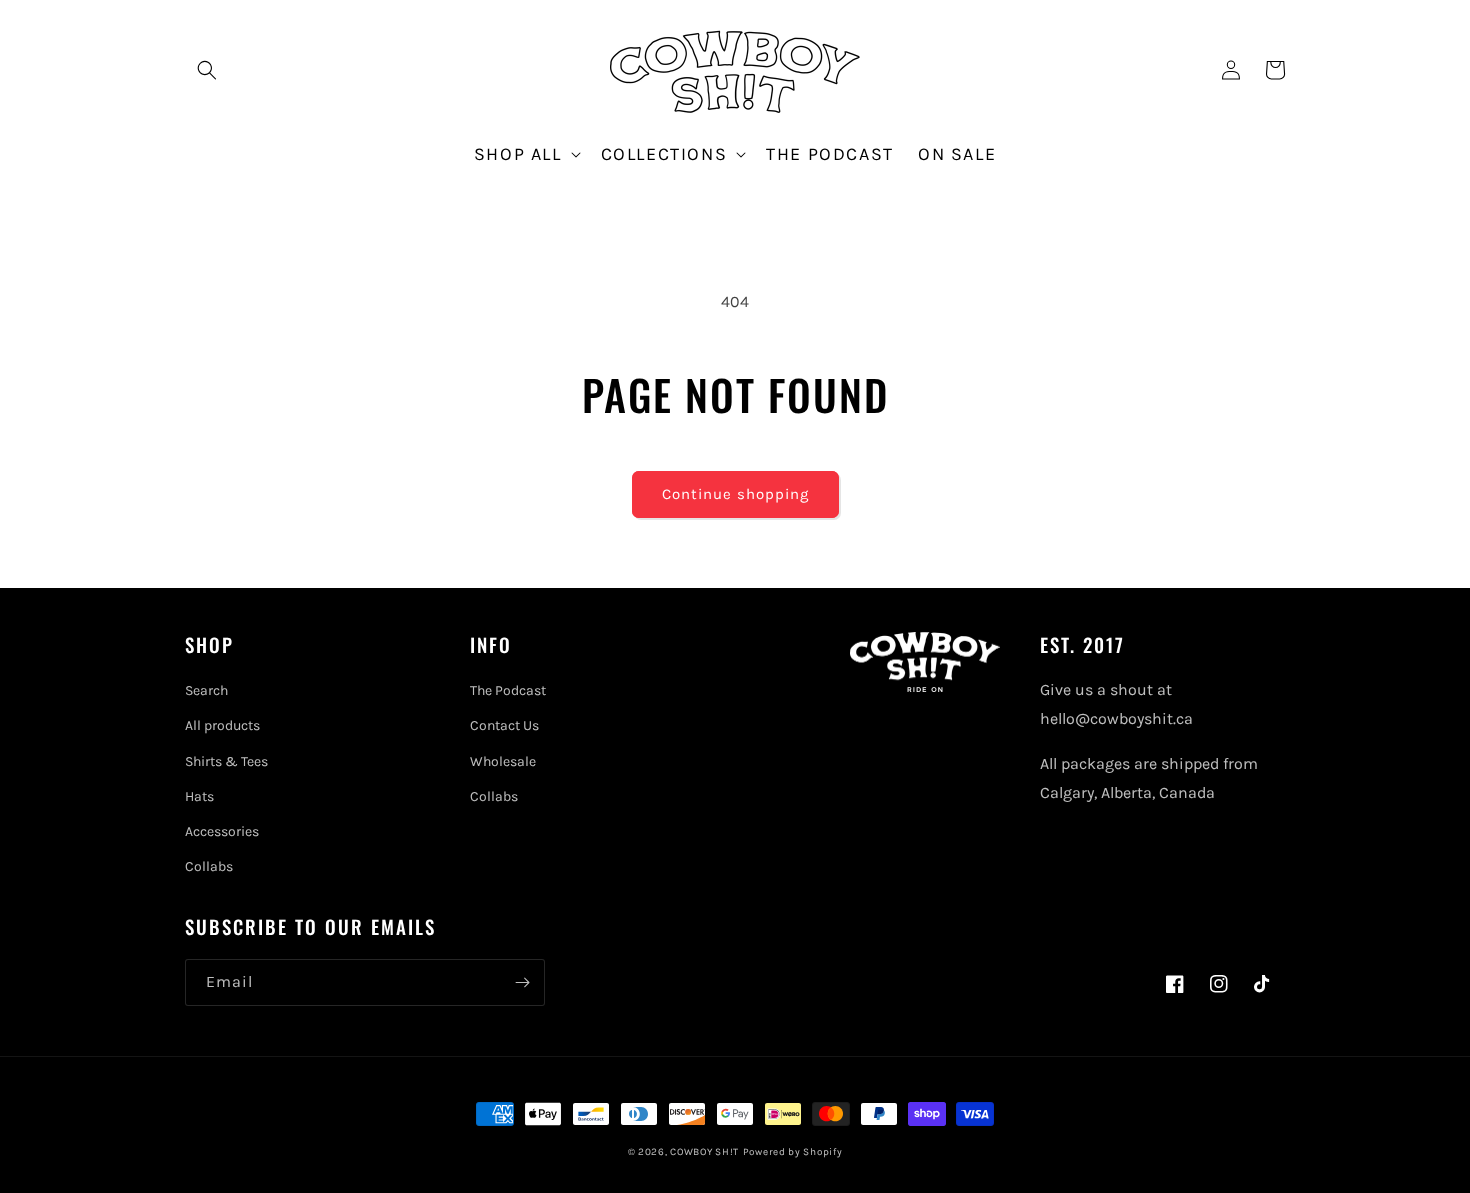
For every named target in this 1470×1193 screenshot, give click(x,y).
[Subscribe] (522, 982)
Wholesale (503, 761)
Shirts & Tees (226, 761)
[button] (207, 70)
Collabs (209, 866)
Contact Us (504, 725)
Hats (199, 796)
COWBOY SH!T (704, 1152)
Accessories (222, 831)
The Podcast (508, 690)
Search (206, 690)
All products (222, 725)
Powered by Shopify (793, 1152)
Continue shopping (735, 494)
